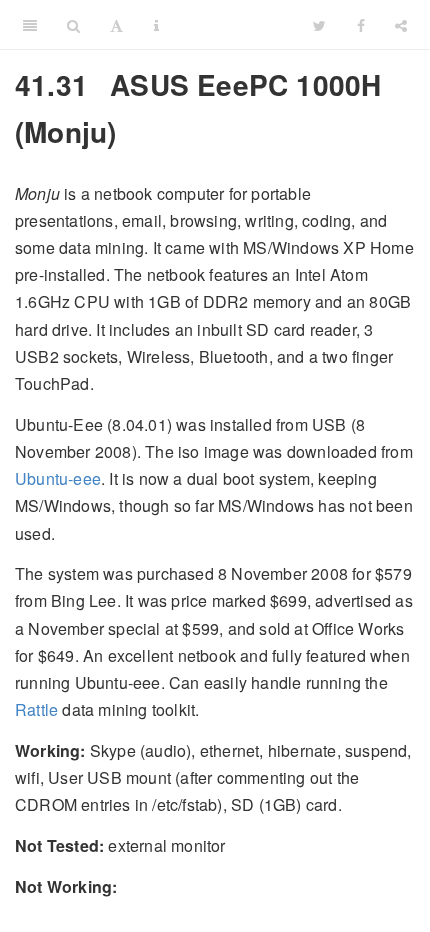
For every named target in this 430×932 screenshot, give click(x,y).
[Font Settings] (116, 25)
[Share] (401, 25)
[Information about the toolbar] (156, 25)
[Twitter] (319, 25)
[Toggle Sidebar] (30, 25)
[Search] (73, 25)
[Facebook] (361, 25)
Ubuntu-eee (58, 478)
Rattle (36, 709)
